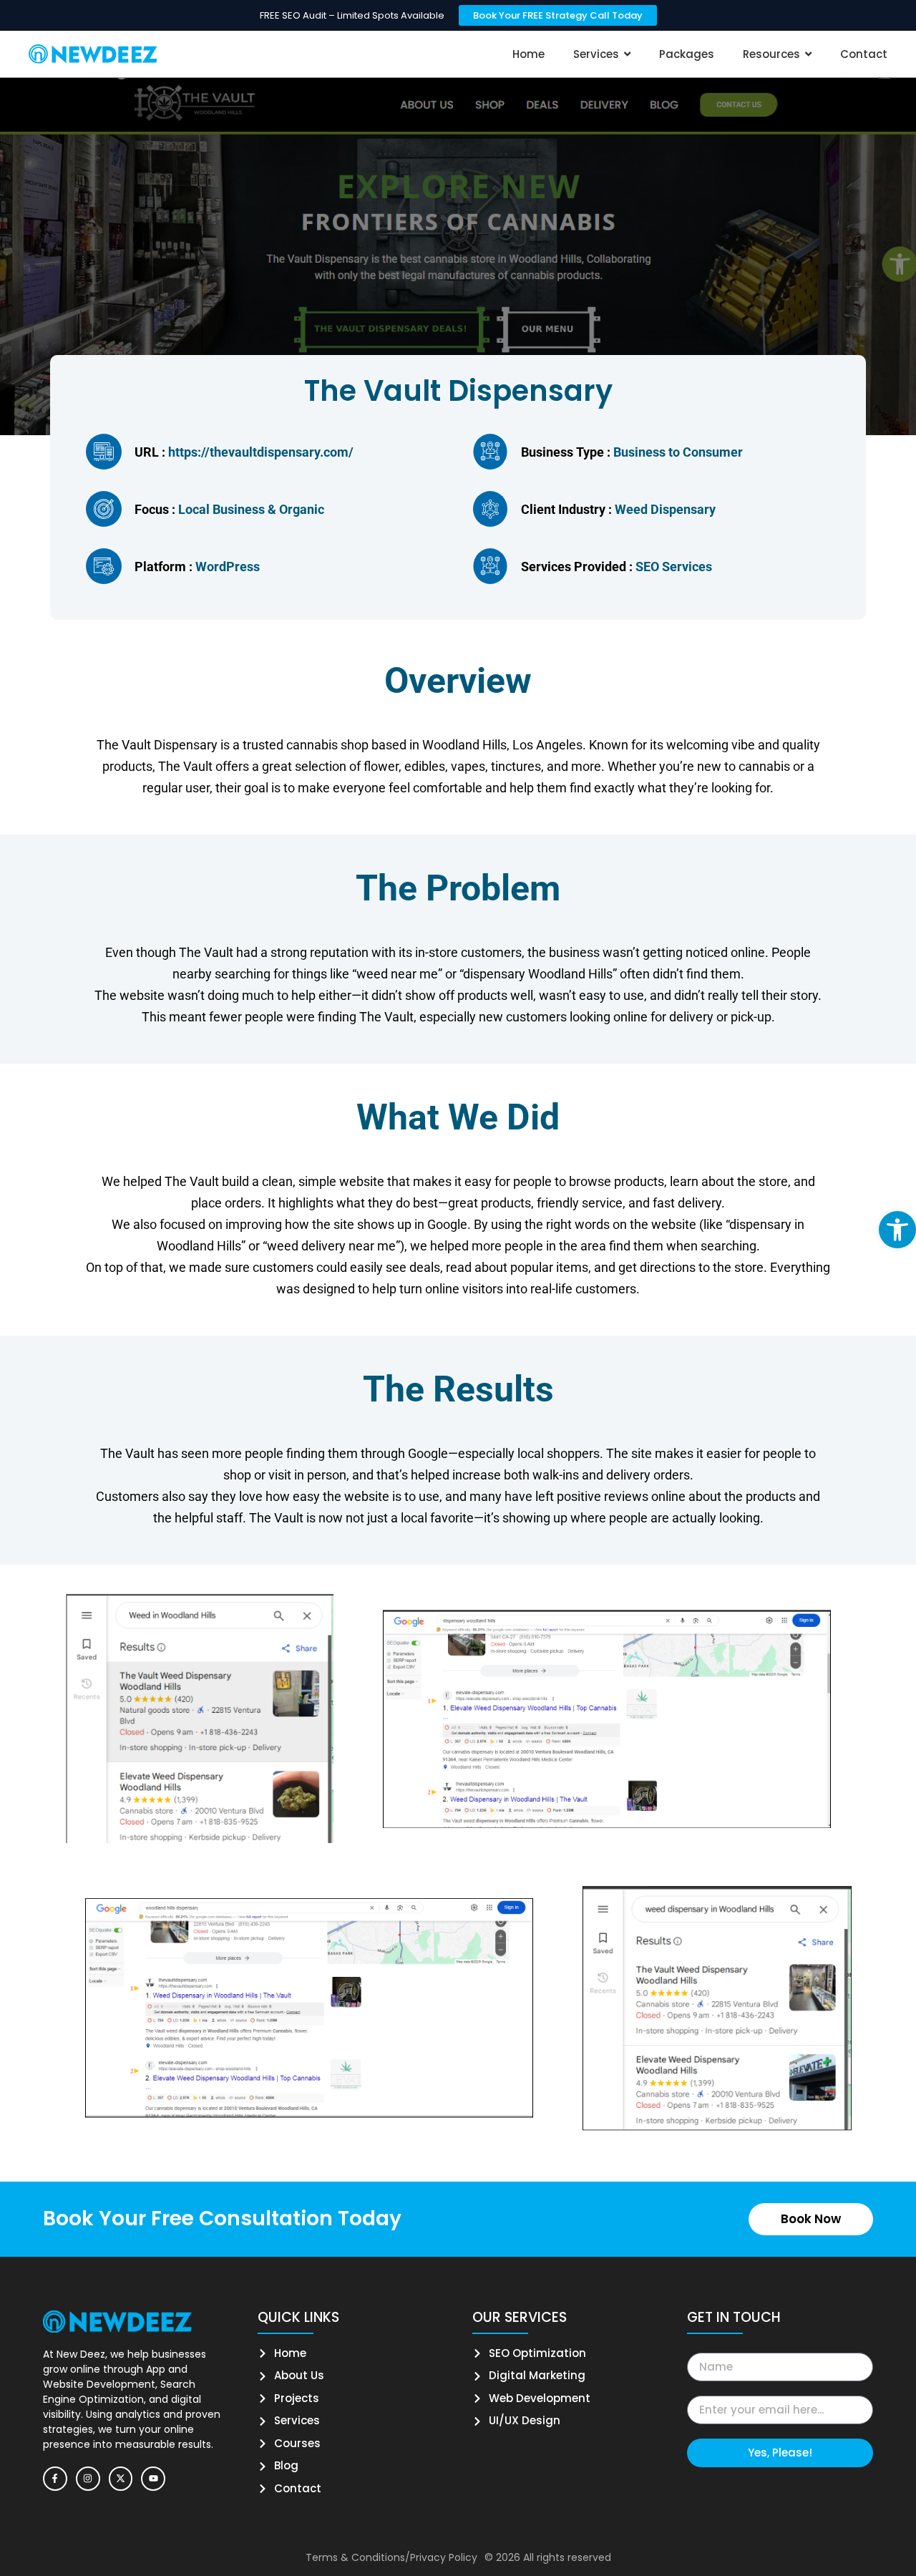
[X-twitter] (121, 2479)
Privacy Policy (444, 2557)
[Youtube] (153, 2479)
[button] (897, 1230)
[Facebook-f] (55, 2479)
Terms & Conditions (355, 2557)
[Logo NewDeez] (93, 54)
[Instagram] (88, 2479)
